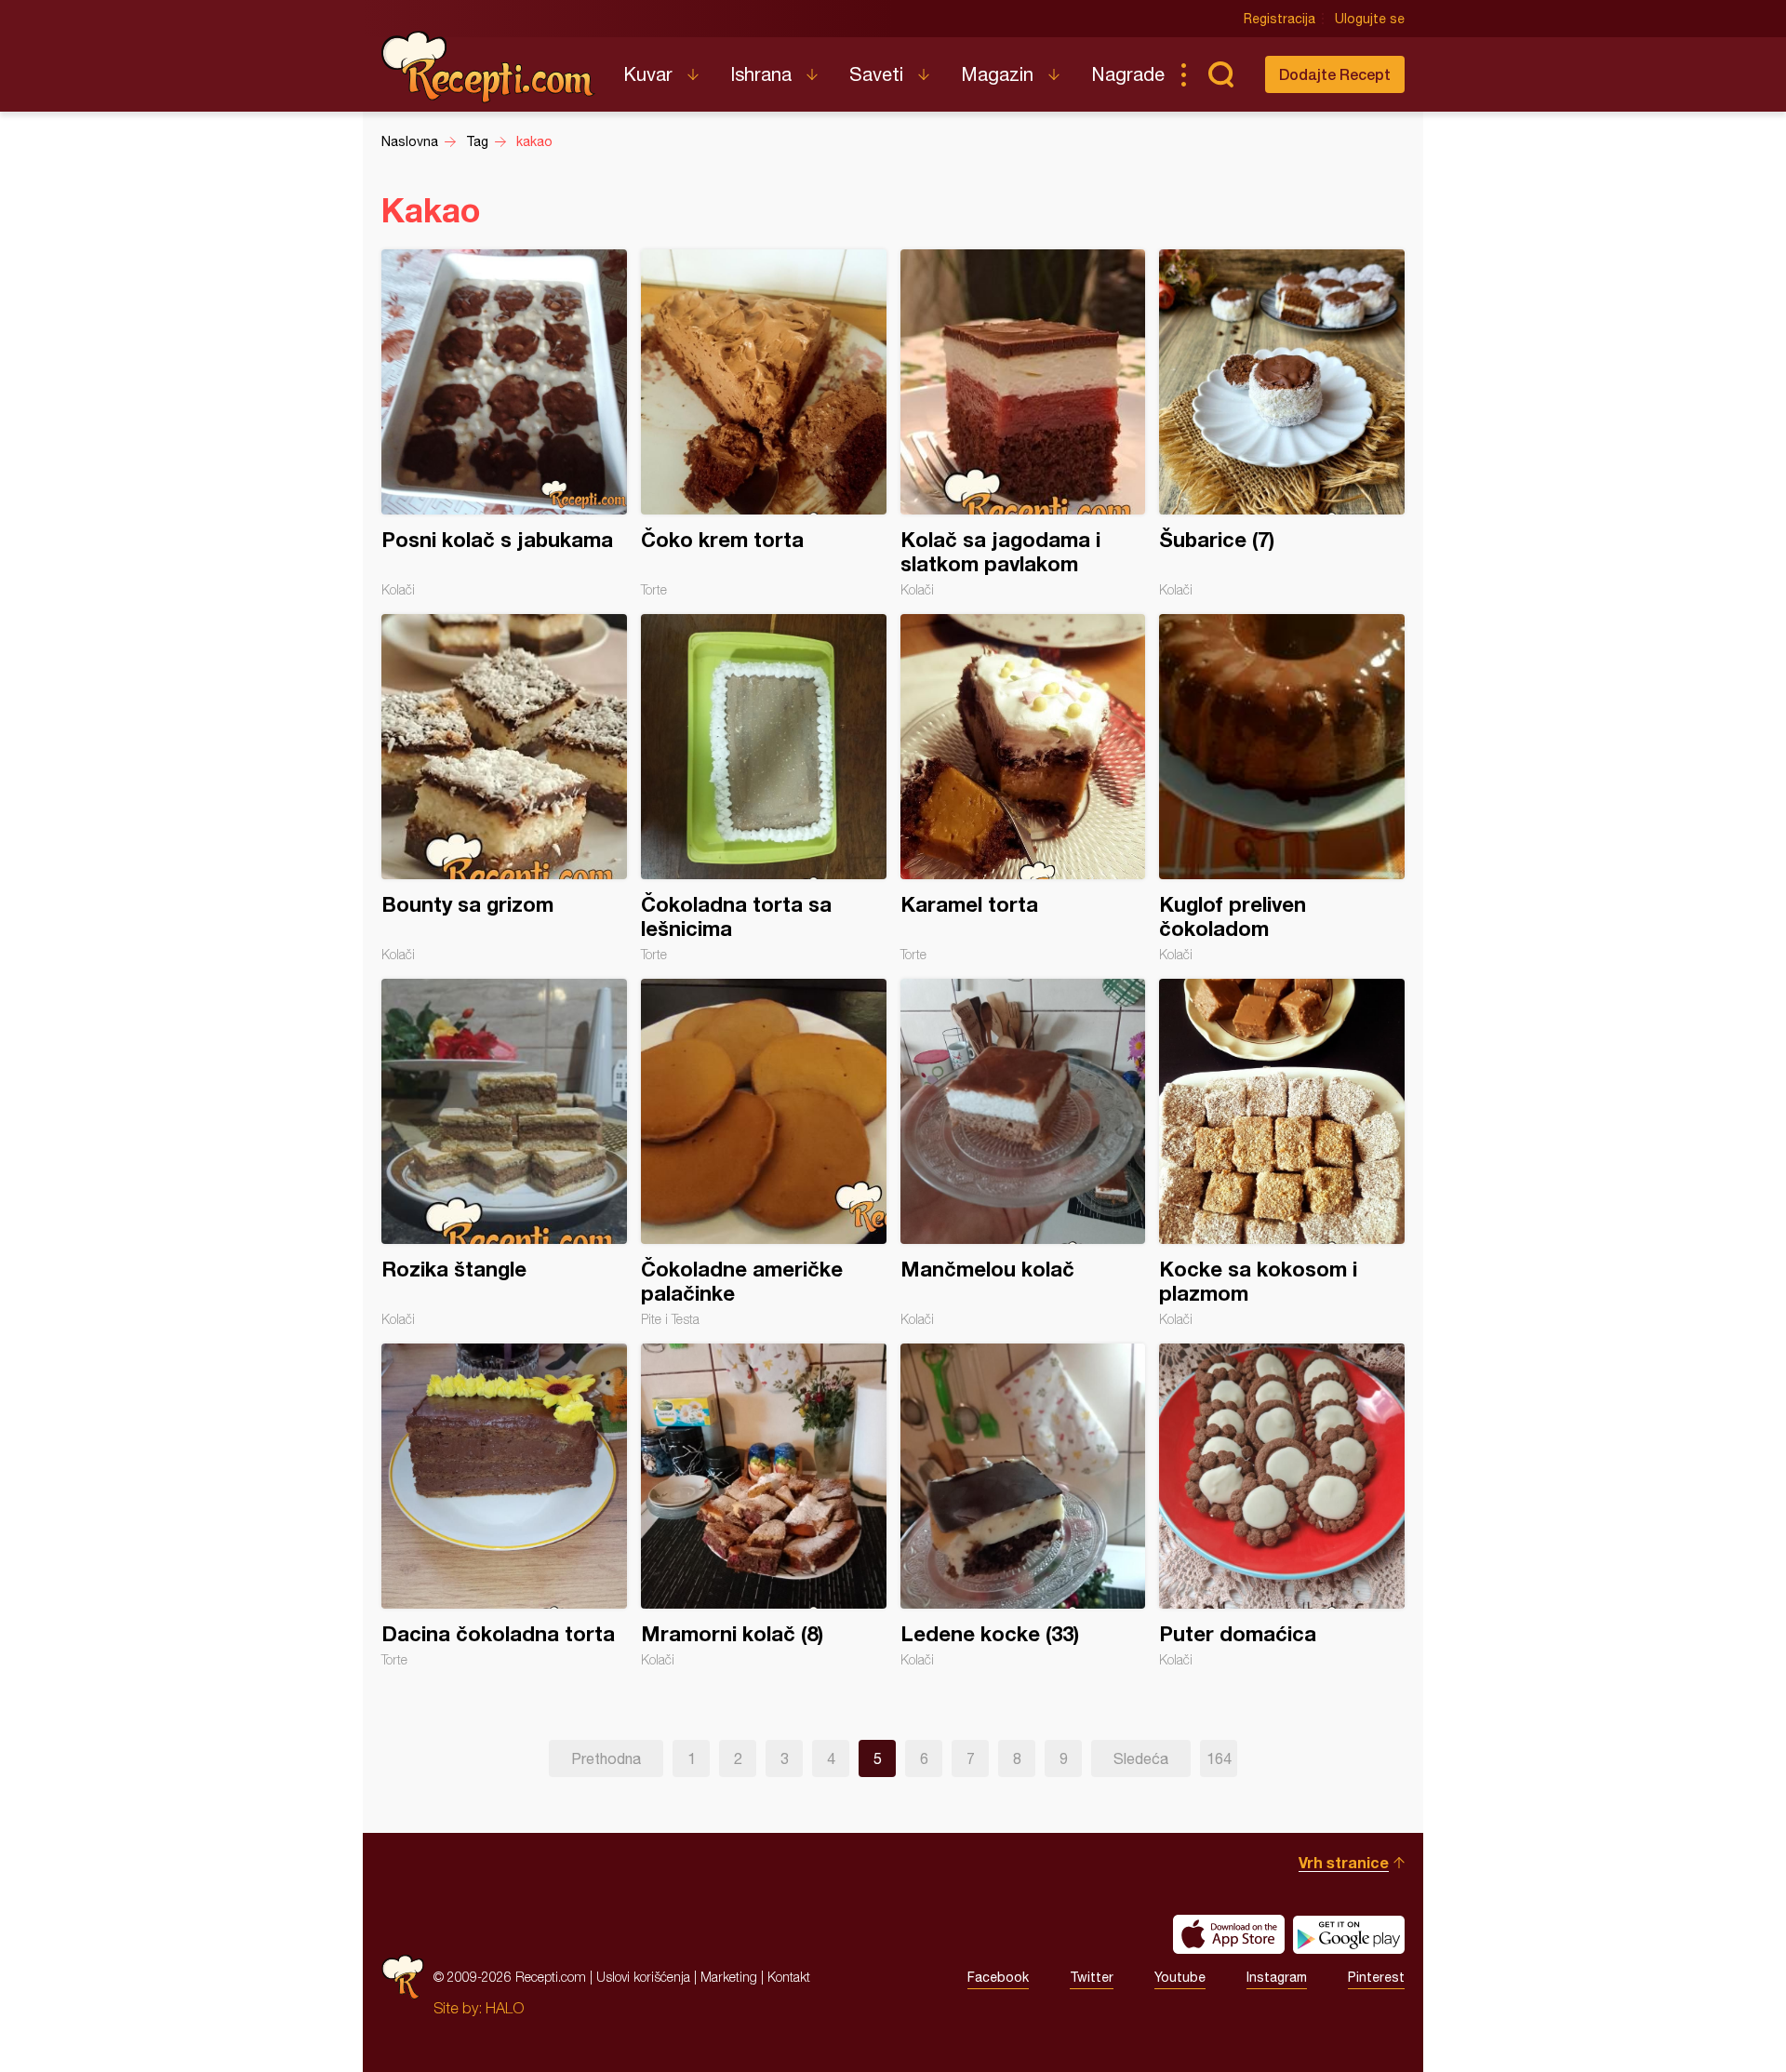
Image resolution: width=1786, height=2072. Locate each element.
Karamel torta (1023, 788)
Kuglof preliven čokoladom (1282, 788)
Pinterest (1376, 1977)
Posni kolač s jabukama (504, 423)
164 (1219, 1758)
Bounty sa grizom (504, 788)
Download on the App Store (1229, 1934)
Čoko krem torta (764, 423)
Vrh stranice (1344, 1862)
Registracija (1280, 19)
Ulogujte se (1370, 19)
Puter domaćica (1282, 1505)
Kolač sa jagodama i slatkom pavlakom (1023, 423)
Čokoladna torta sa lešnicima (764, 788)
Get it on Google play (1349, 1934)
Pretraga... (1220, 74)
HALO (505, 2008)
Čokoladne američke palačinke (764, 1153)
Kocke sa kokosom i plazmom (1282, 1153)
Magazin (997, 74)
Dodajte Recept (1335, 74)
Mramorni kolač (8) (764, 1505)
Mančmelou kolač (1023, 1153)
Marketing (729, 1977)
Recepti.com (488, 67)
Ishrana (761, 74)
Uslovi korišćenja (643, 1977)
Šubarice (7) (1282, 423)
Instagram (1277, 1977)
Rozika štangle (504, 1153)
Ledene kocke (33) (1023, 1505)
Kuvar (648, 74)
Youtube (1180, 1977)
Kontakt (789, 1977)
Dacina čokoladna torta (504, 1505)
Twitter (1092, 1977)
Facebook (998, 1977)
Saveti (876, 74)
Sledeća (1141, 1758)
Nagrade (1128, 74)
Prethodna (606, 1758)
